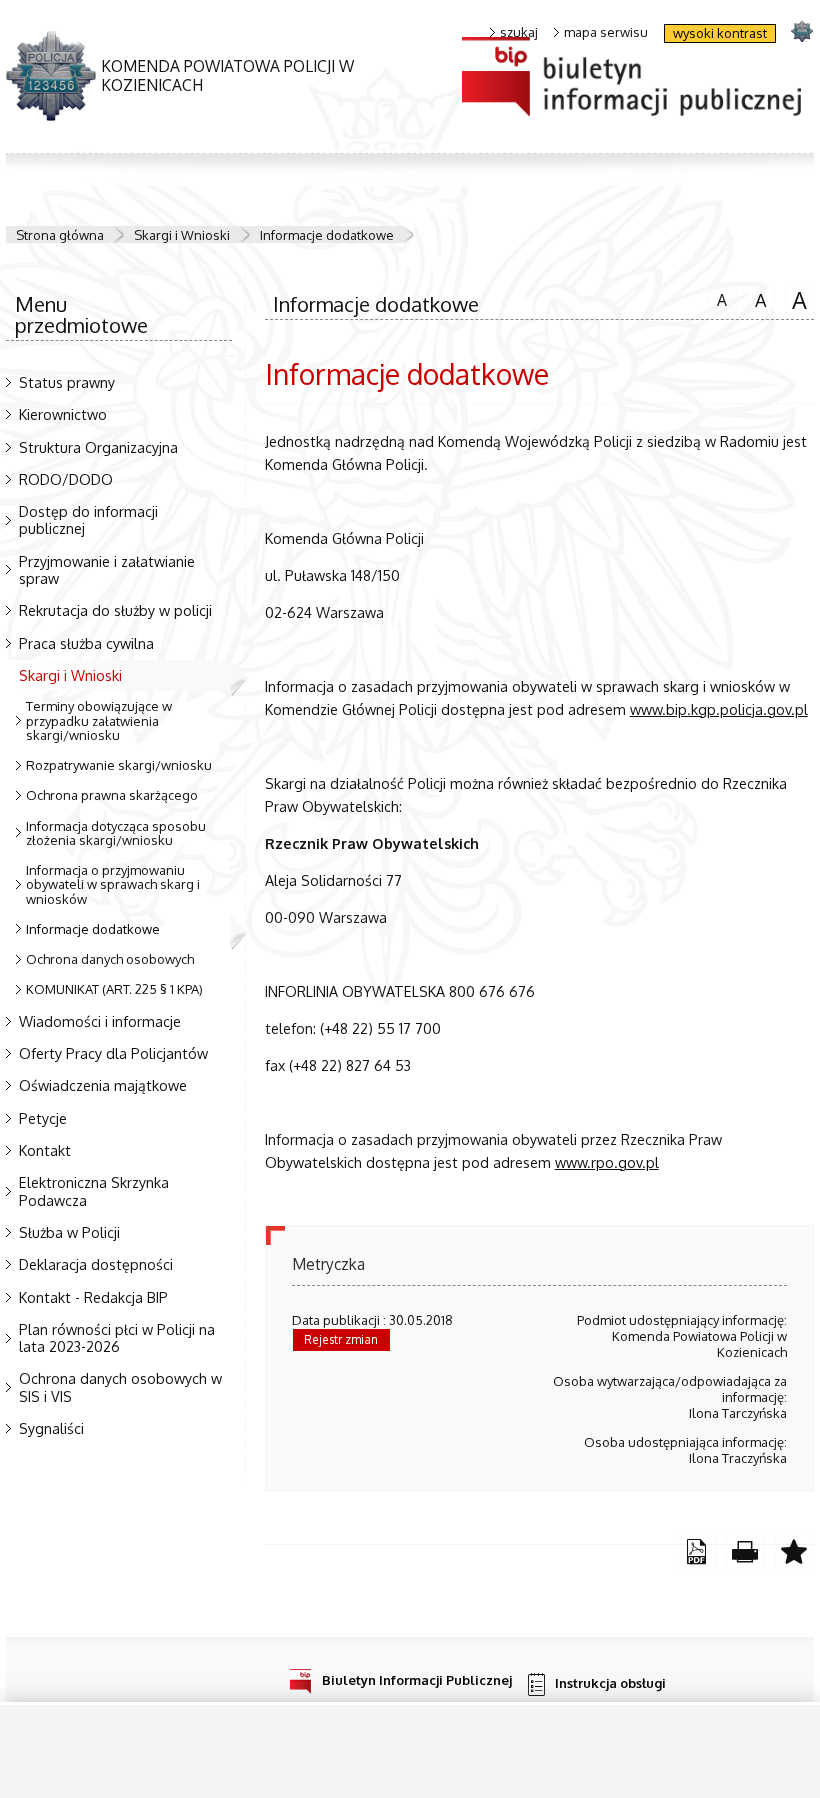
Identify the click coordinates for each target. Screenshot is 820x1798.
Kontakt (45, 1150)
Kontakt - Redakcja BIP (93, 1297)
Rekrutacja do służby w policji (115, 610)
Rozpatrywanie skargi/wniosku (119, 765)
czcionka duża (796, 299)
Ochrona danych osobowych (110, 959)
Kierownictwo (63, 414)
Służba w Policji (69, 1232)
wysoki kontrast (720, 33)
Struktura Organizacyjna (98, 447)
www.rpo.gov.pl (607, 1162)
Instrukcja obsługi (610, 1683)
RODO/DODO (66, 479)
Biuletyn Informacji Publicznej (417, 1679)
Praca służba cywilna (86, 643)
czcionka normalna (717, 297)
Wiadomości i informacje (100, 1021)
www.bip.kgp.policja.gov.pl (719, 709)
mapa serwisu (606, 32)
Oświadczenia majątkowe (103, 1085)
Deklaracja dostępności (96, 1264)
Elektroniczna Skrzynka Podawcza (94, 1190)
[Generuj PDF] (696, 1552)
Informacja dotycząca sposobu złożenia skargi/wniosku (116, 833)
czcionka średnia (757, 298)
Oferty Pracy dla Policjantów (113, 1053)
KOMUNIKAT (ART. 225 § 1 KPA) (114, 989)
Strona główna (60, 235)
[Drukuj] (745, 1552)
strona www (801, 30)
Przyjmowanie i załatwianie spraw (107, 569)
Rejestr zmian (341, 1339)
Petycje (43, 1118)
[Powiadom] (794, 1552)
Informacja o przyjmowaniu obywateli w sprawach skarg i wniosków (113, 884)
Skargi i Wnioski (182, 235)
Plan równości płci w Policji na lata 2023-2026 (117, 1337)
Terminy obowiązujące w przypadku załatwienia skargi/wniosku (99, 720)
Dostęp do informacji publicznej (88, 519)
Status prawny (67, 382)
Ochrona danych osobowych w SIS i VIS (120, 1386)
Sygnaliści (51, 1428)
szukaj (519, 32)
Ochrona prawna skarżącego (112, 795)
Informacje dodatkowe (327, 235)
